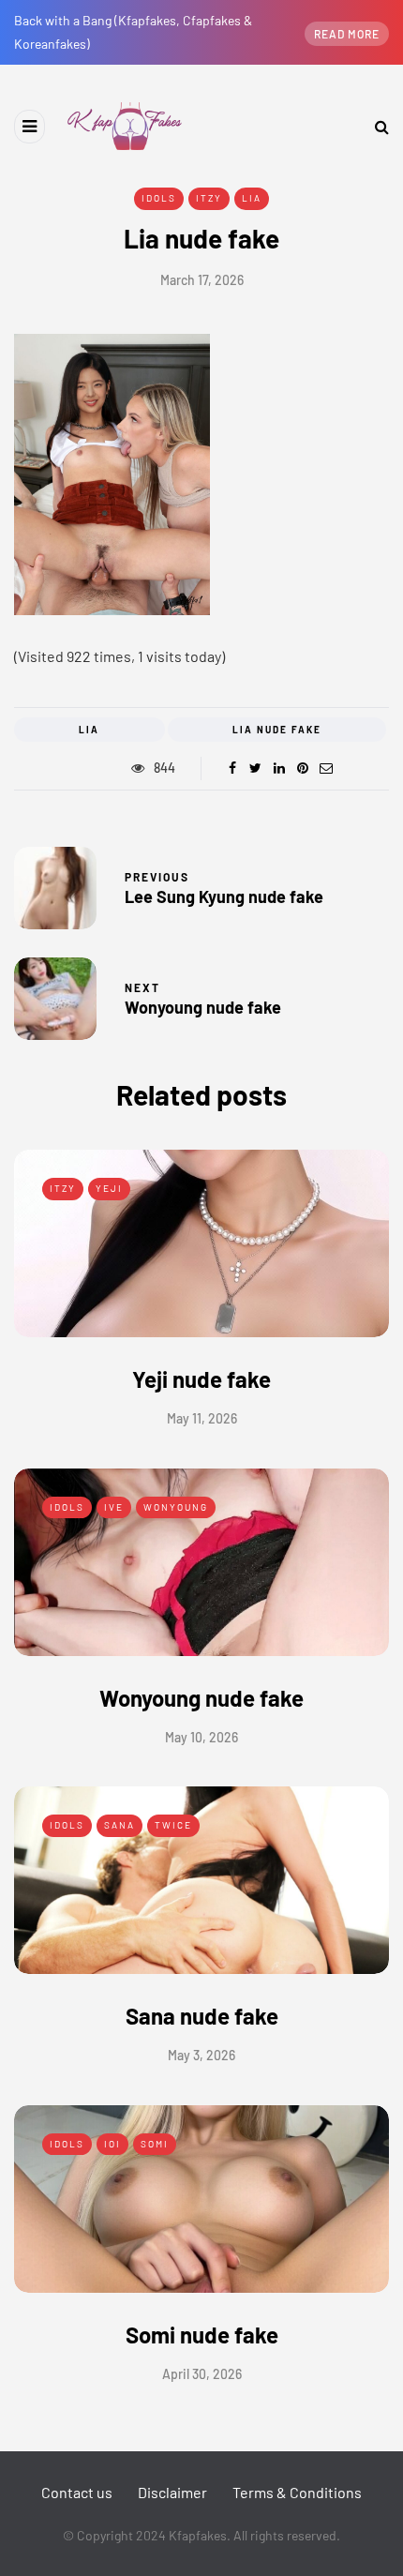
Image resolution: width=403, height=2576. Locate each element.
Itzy (209, 198)
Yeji (109, 1188)
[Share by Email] (326, 768)
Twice (173, 1825)
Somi (155, 2144)
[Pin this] (302, 768)
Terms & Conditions (297, 2492)
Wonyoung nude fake (201, 1698)
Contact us (77, 2492)
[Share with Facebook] (232, 768)
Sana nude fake (202, 2016)
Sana (119, 1825)
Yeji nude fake (201, 1379)
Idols (159, 198)
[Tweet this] (255, 768)
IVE (114, 1507)
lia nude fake (277, 730)
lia (89, 730)
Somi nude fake (202, 2335)
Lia (252, 198)
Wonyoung (176, 1507)
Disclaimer (172, 2492)
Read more (347, 34)
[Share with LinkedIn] (279, 768)
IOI (112, 2144)
